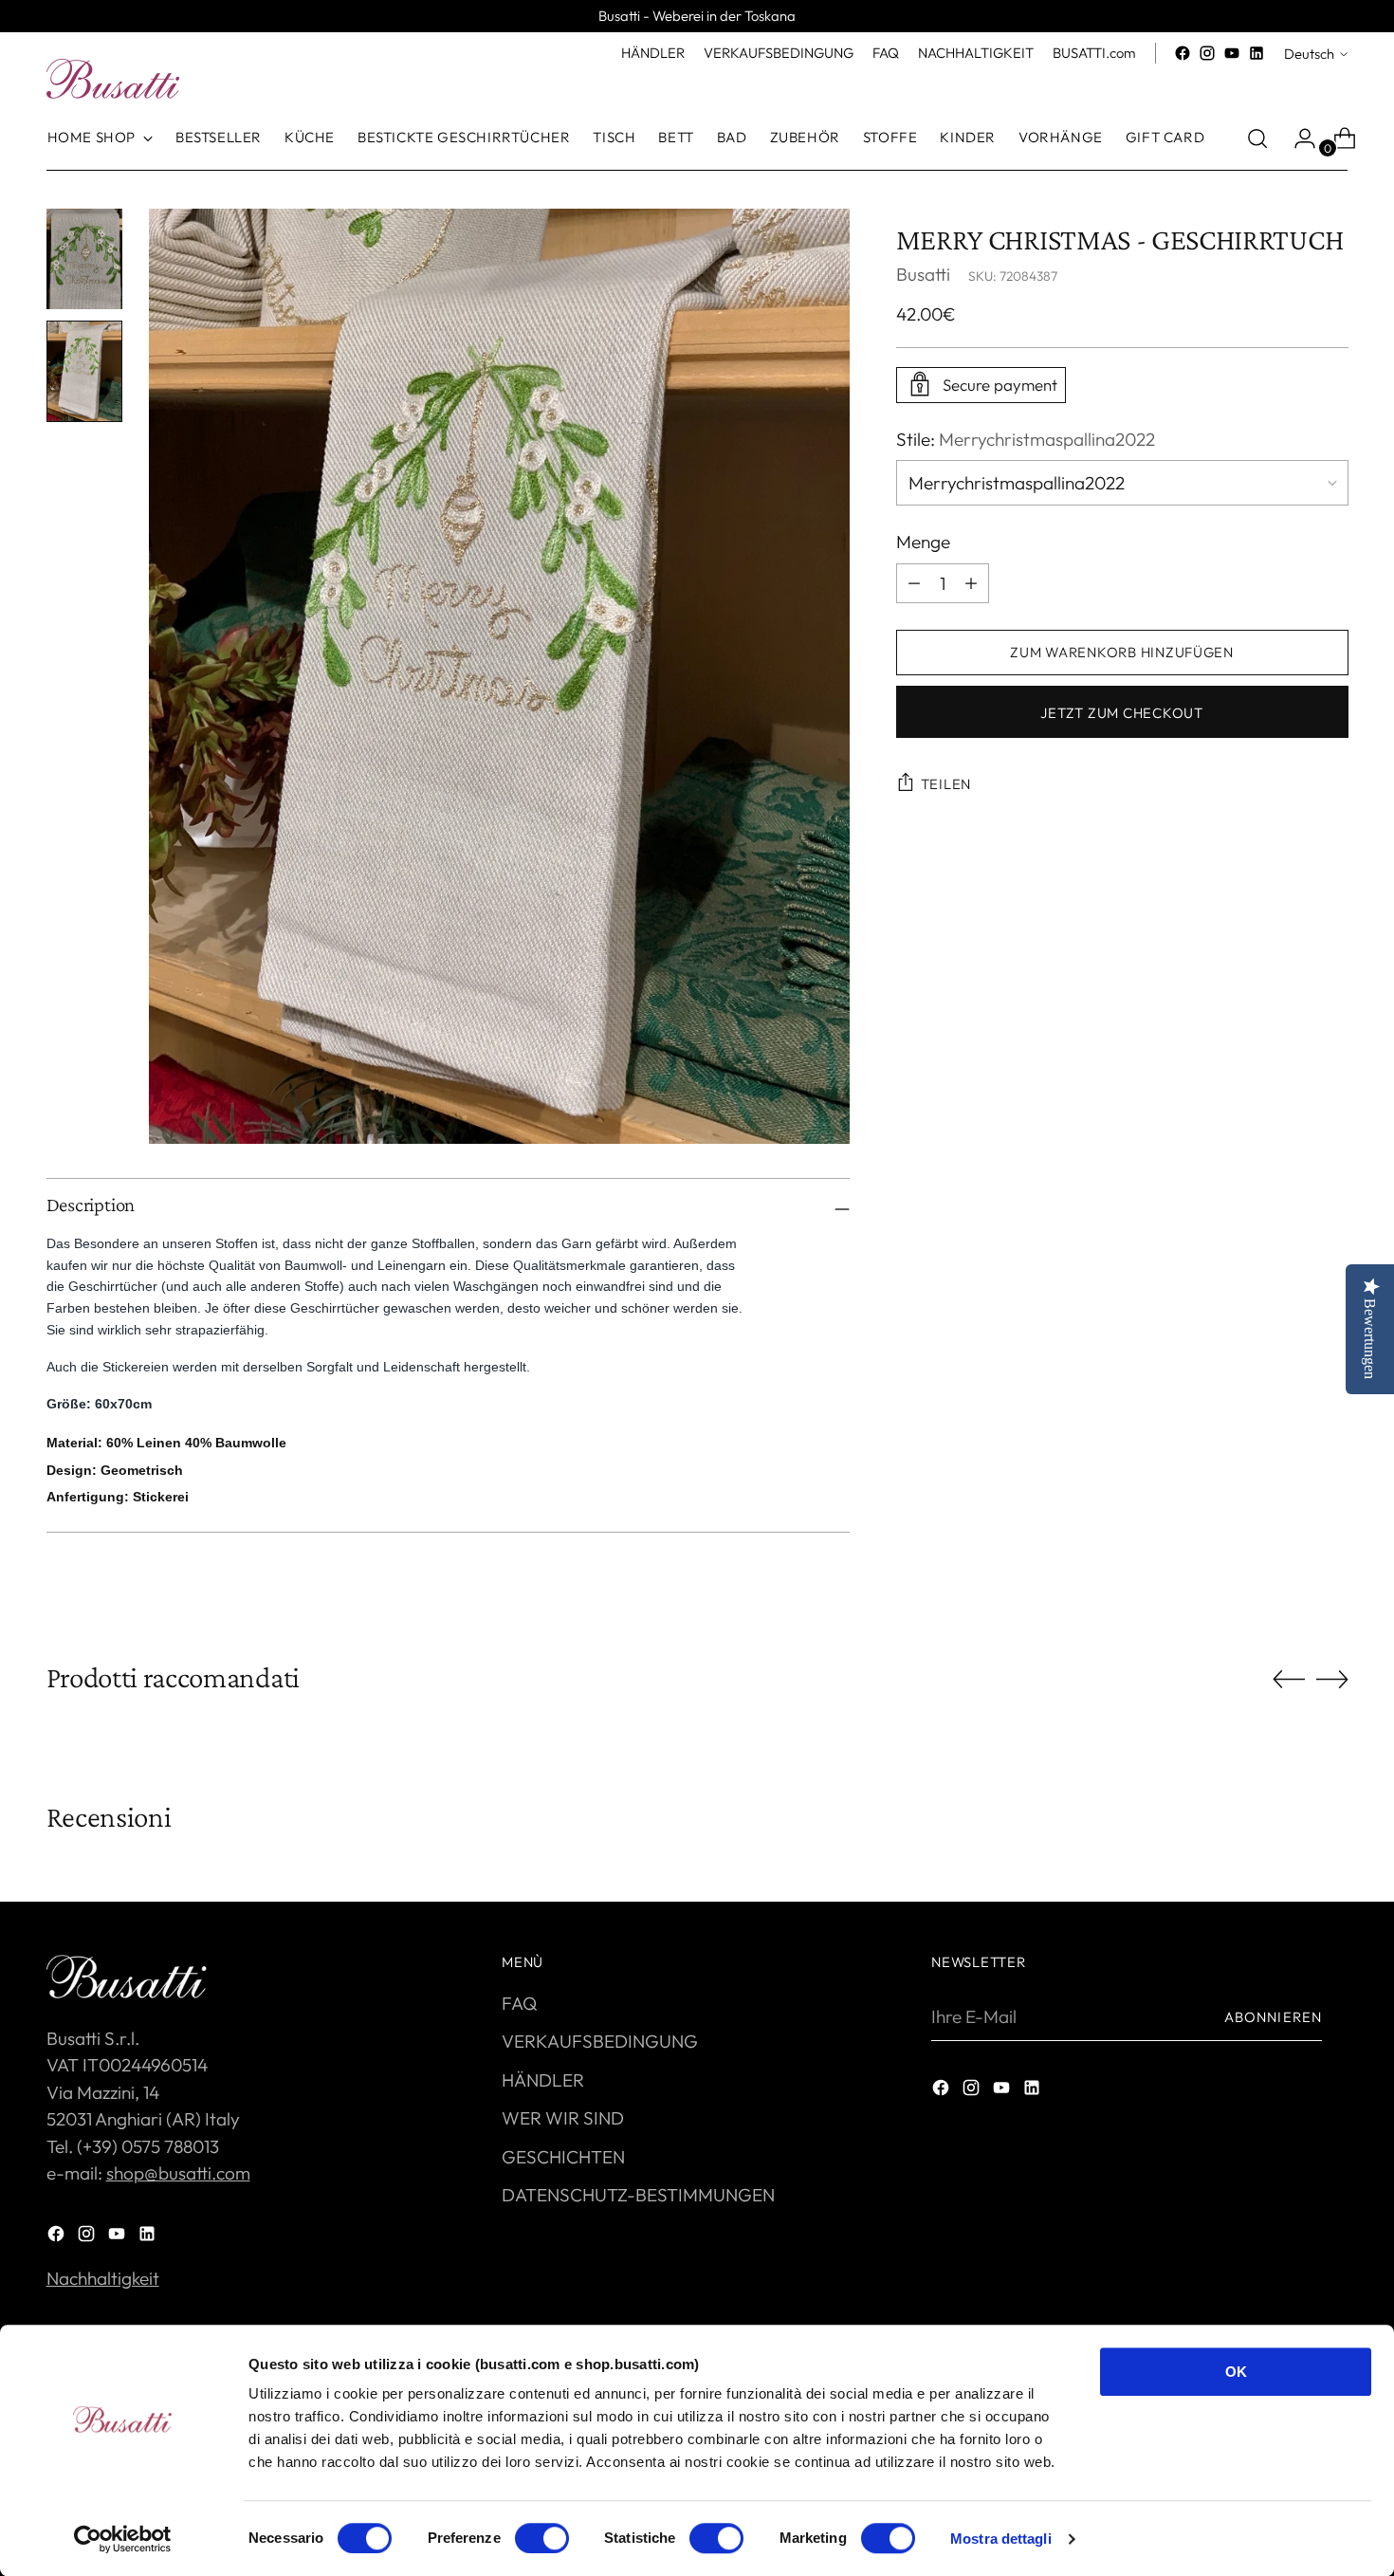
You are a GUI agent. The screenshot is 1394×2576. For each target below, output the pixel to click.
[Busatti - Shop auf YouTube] (1232, 53)
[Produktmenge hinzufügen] (914, 582)
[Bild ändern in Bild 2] (84, 371)
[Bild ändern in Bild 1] (84, 259)
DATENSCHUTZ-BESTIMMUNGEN (638, 2195)
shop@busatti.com (178, 2173)
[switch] (542, 2538)
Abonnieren (1273, 2017)
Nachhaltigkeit (103, 2278)
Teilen (946, 784)
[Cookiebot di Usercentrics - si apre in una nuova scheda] (123, 2539)
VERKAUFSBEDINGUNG (600, 2041)
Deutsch (1309, 54)
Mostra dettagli (1001, 2539)
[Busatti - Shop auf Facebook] (1183, 53)
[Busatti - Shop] (113, 79)
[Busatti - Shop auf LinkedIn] (1256, 53)
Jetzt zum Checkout (1121, 712)
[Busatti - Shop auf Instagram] (1207, 53)
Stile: (1026, 438)
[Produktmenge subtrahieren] (971, 582)
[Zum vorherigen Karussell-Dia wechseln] (1289, 1680)
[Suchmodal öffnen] (1257, 138)
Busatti (923, 273)
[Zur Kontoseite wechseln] (1297, 138)
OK (1236, 2372)
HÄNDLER (543, 2080)
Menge (923, 542)
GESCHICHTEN (563, 2157)
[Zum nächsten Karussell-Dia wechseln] (1332, 1679)
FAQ (519, 2003)
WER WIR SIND (563, 2118)
